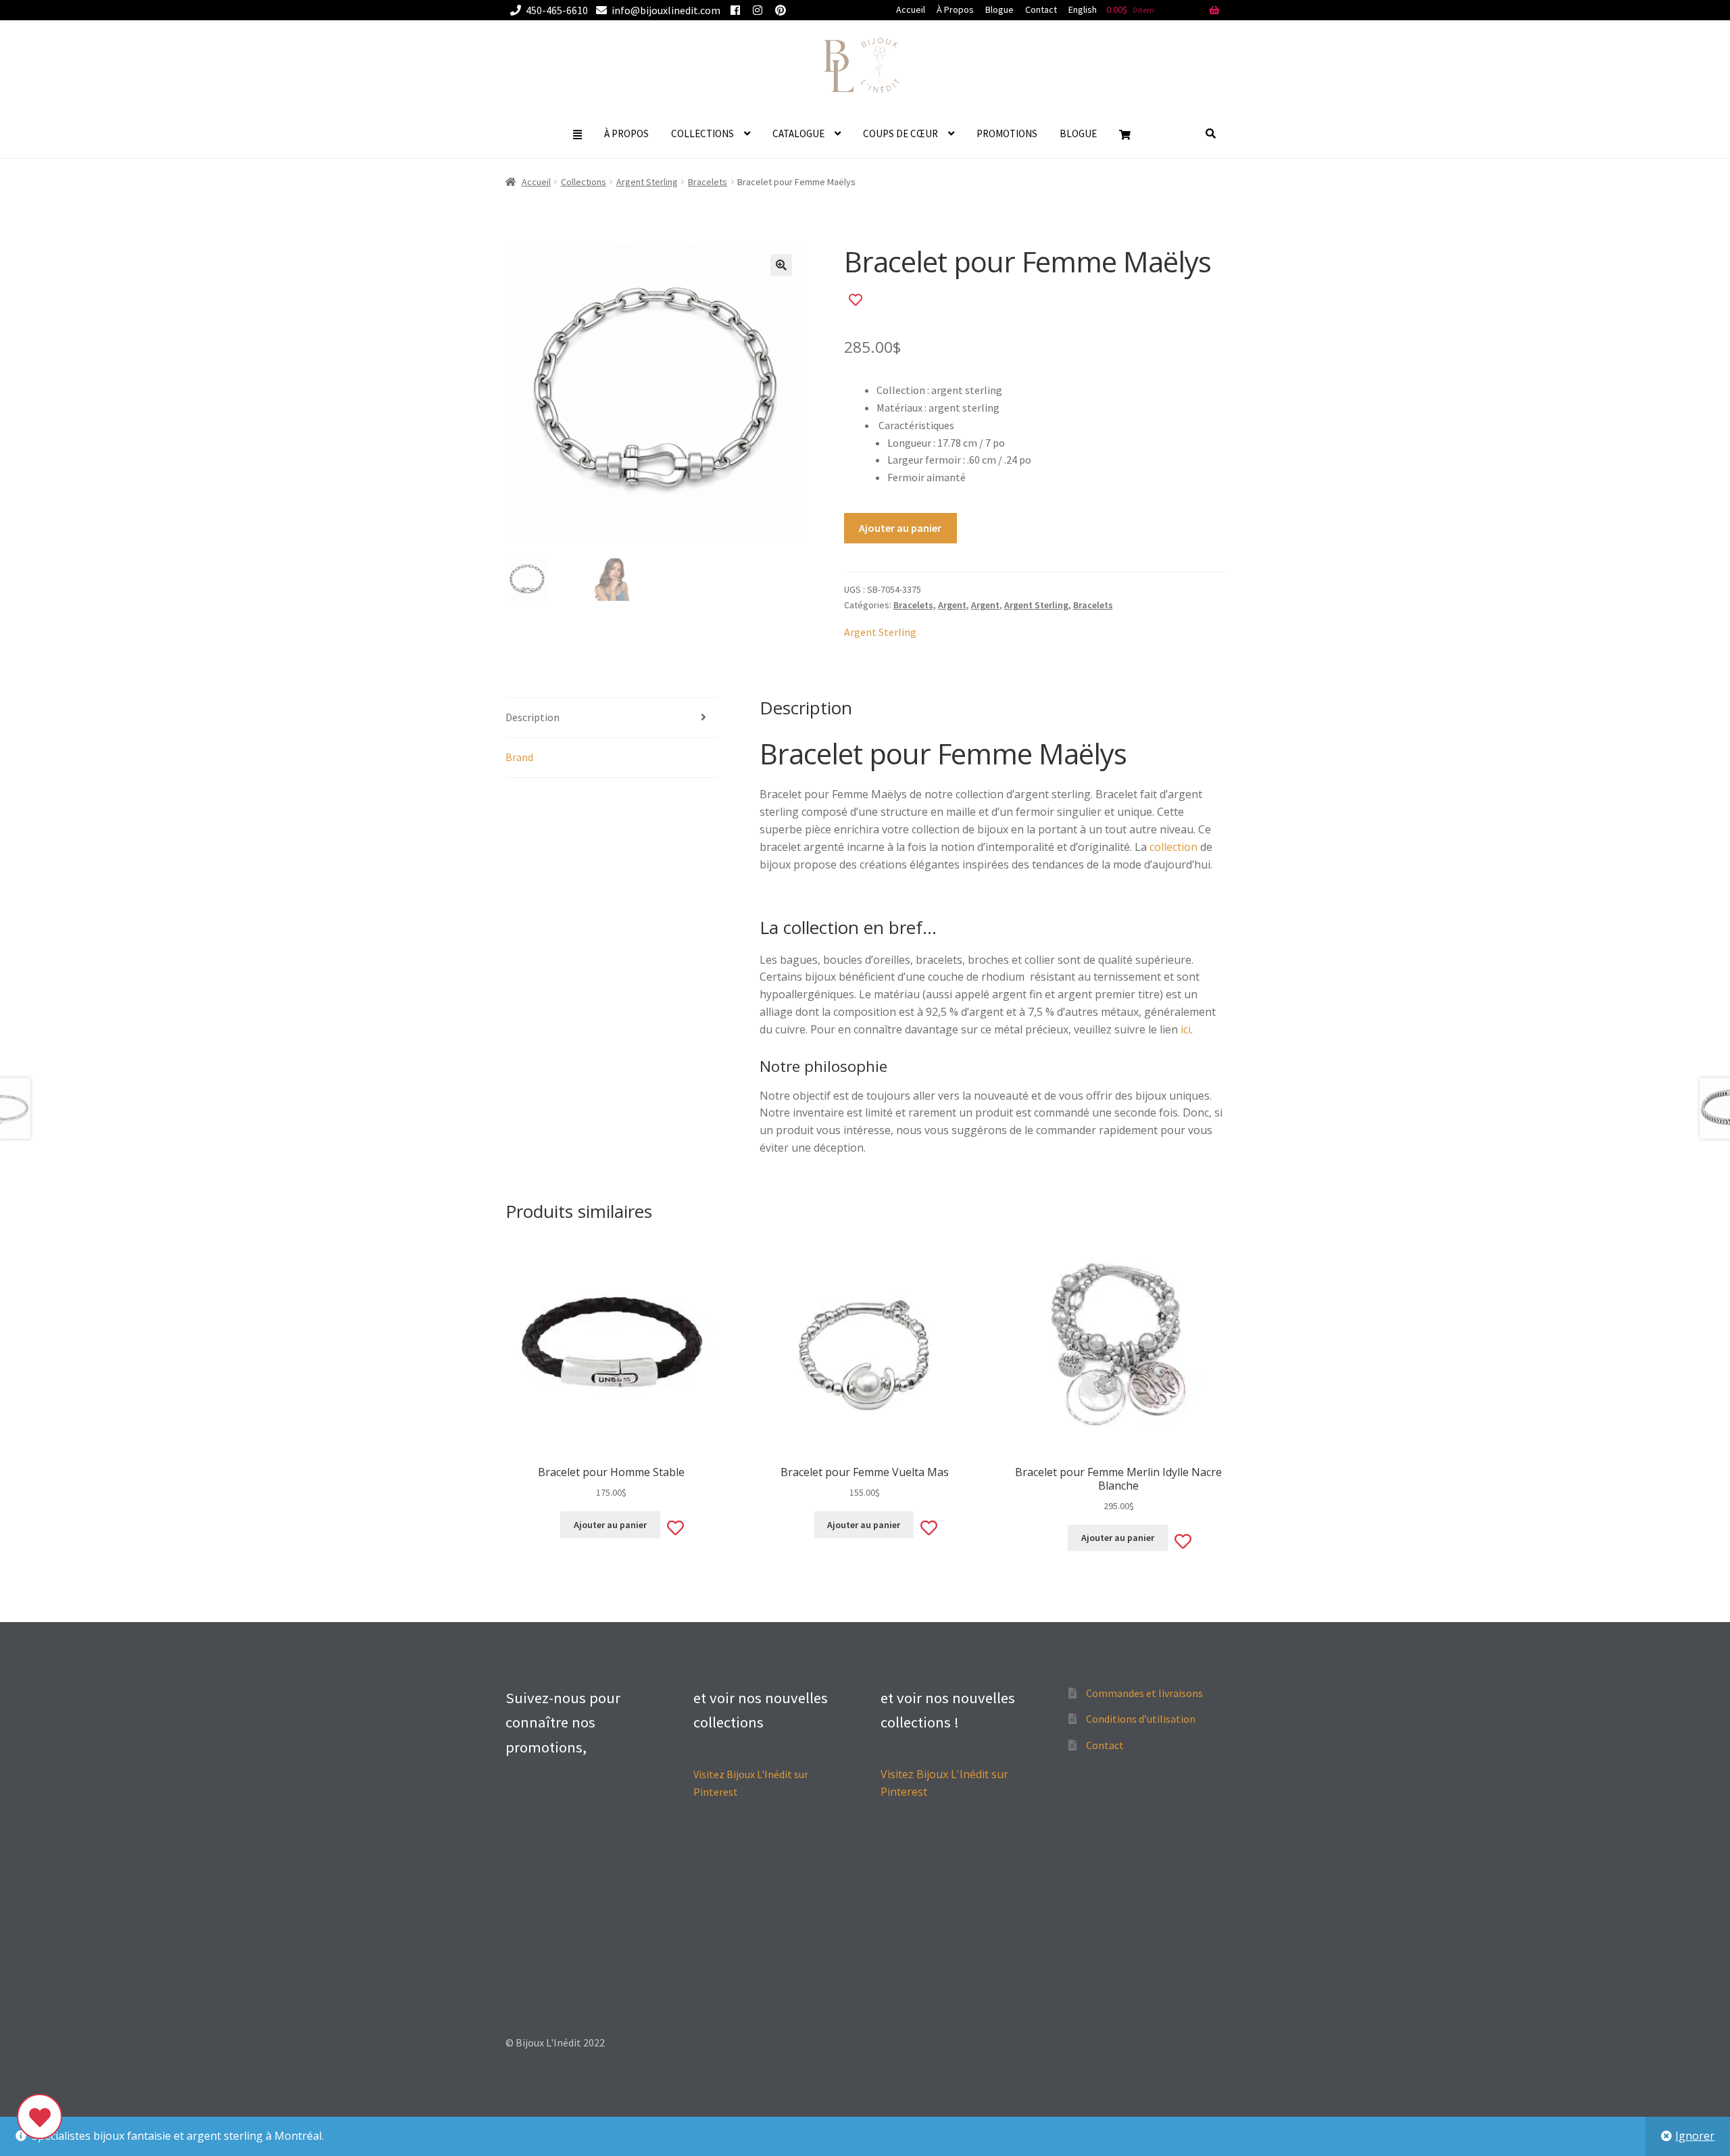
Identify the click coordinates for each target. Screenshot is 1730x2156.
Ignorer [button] (1695, 2136)
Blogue (999, 9)
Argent (952, 605)
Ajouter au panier (900, 528)
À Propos (955, 9)
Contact (1041, 9)
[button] (781, 265)
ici (1186, 1029)
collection (1173, 847)
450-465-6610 (557, 10)
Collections (702, 133)
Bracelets (708, 182)
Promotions (1007, 133)
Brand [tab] (519, 757)
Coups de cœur (900, 133)
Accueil (911, 9)
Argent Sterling (647, 182)
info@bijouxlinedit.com (666, 10)
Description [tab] (533, 717)
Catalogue (798, 133)
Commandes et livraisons (1144, 1693)
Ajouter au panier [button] (610, 1525)
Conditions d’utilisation (1141, 1719)
